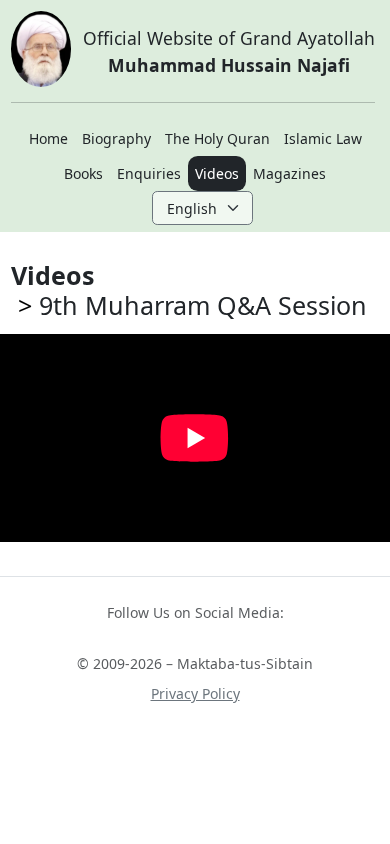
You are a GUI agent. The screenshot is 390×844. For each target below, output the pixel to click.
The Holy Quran (217, 138)
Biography (116, 138)
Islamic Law (323, 138)
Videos (217, 173)
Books (83, 173)
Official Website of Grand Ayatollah (229, 51)
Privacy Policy (195, 693)
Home (48, 138)
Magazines (289, 173)
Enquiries (149, 173)
